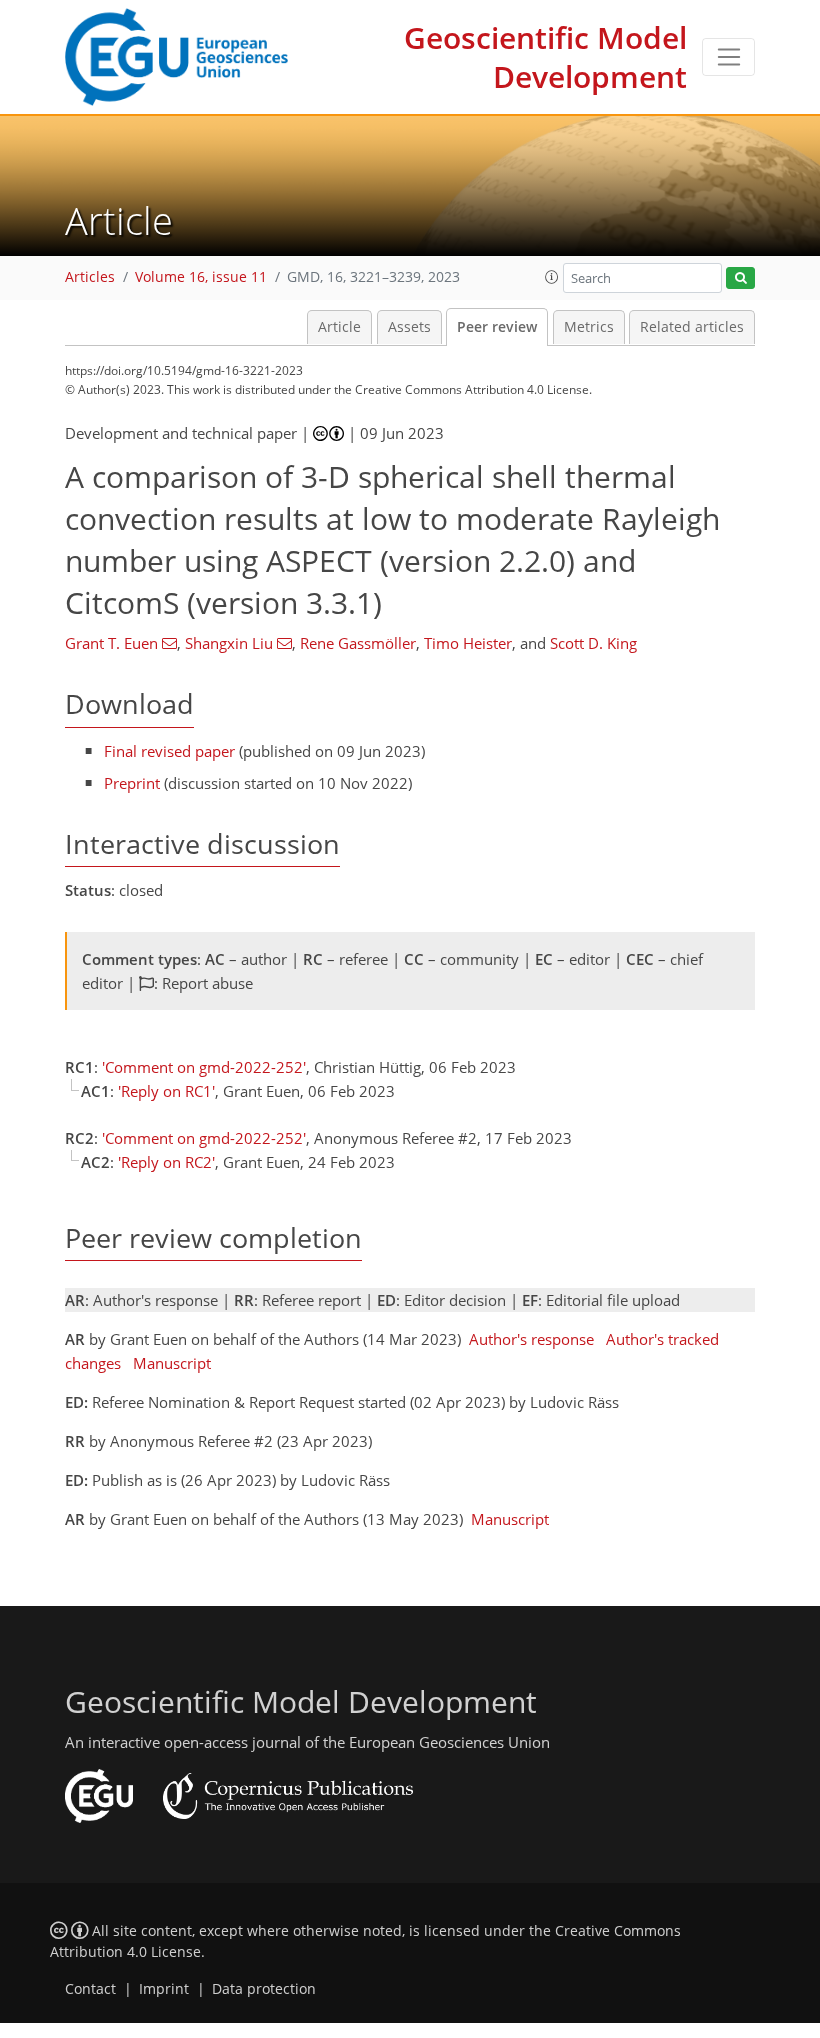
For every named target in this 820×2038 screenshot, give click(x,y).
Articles (90, 277)
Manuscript (172, 1363)
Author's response (531, 1339)
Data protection (264, 1989)
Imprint (164, 1989)
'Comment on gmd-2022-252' (204, 1067)
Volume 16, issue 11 (201, 277)
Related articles (692, 327)
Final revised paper (169, 751)
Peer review (497, 327)
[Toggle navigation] (728, 57)
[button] (552, 277)
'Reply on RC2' (166, 1162)
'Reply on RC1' (166, 1091)
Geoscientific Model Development (545, 57)
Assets (409, 327)
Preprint (132, 783)
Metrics (589, 327)
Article (339, 327)
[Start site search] (740, 278)
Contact (90, 1989)
